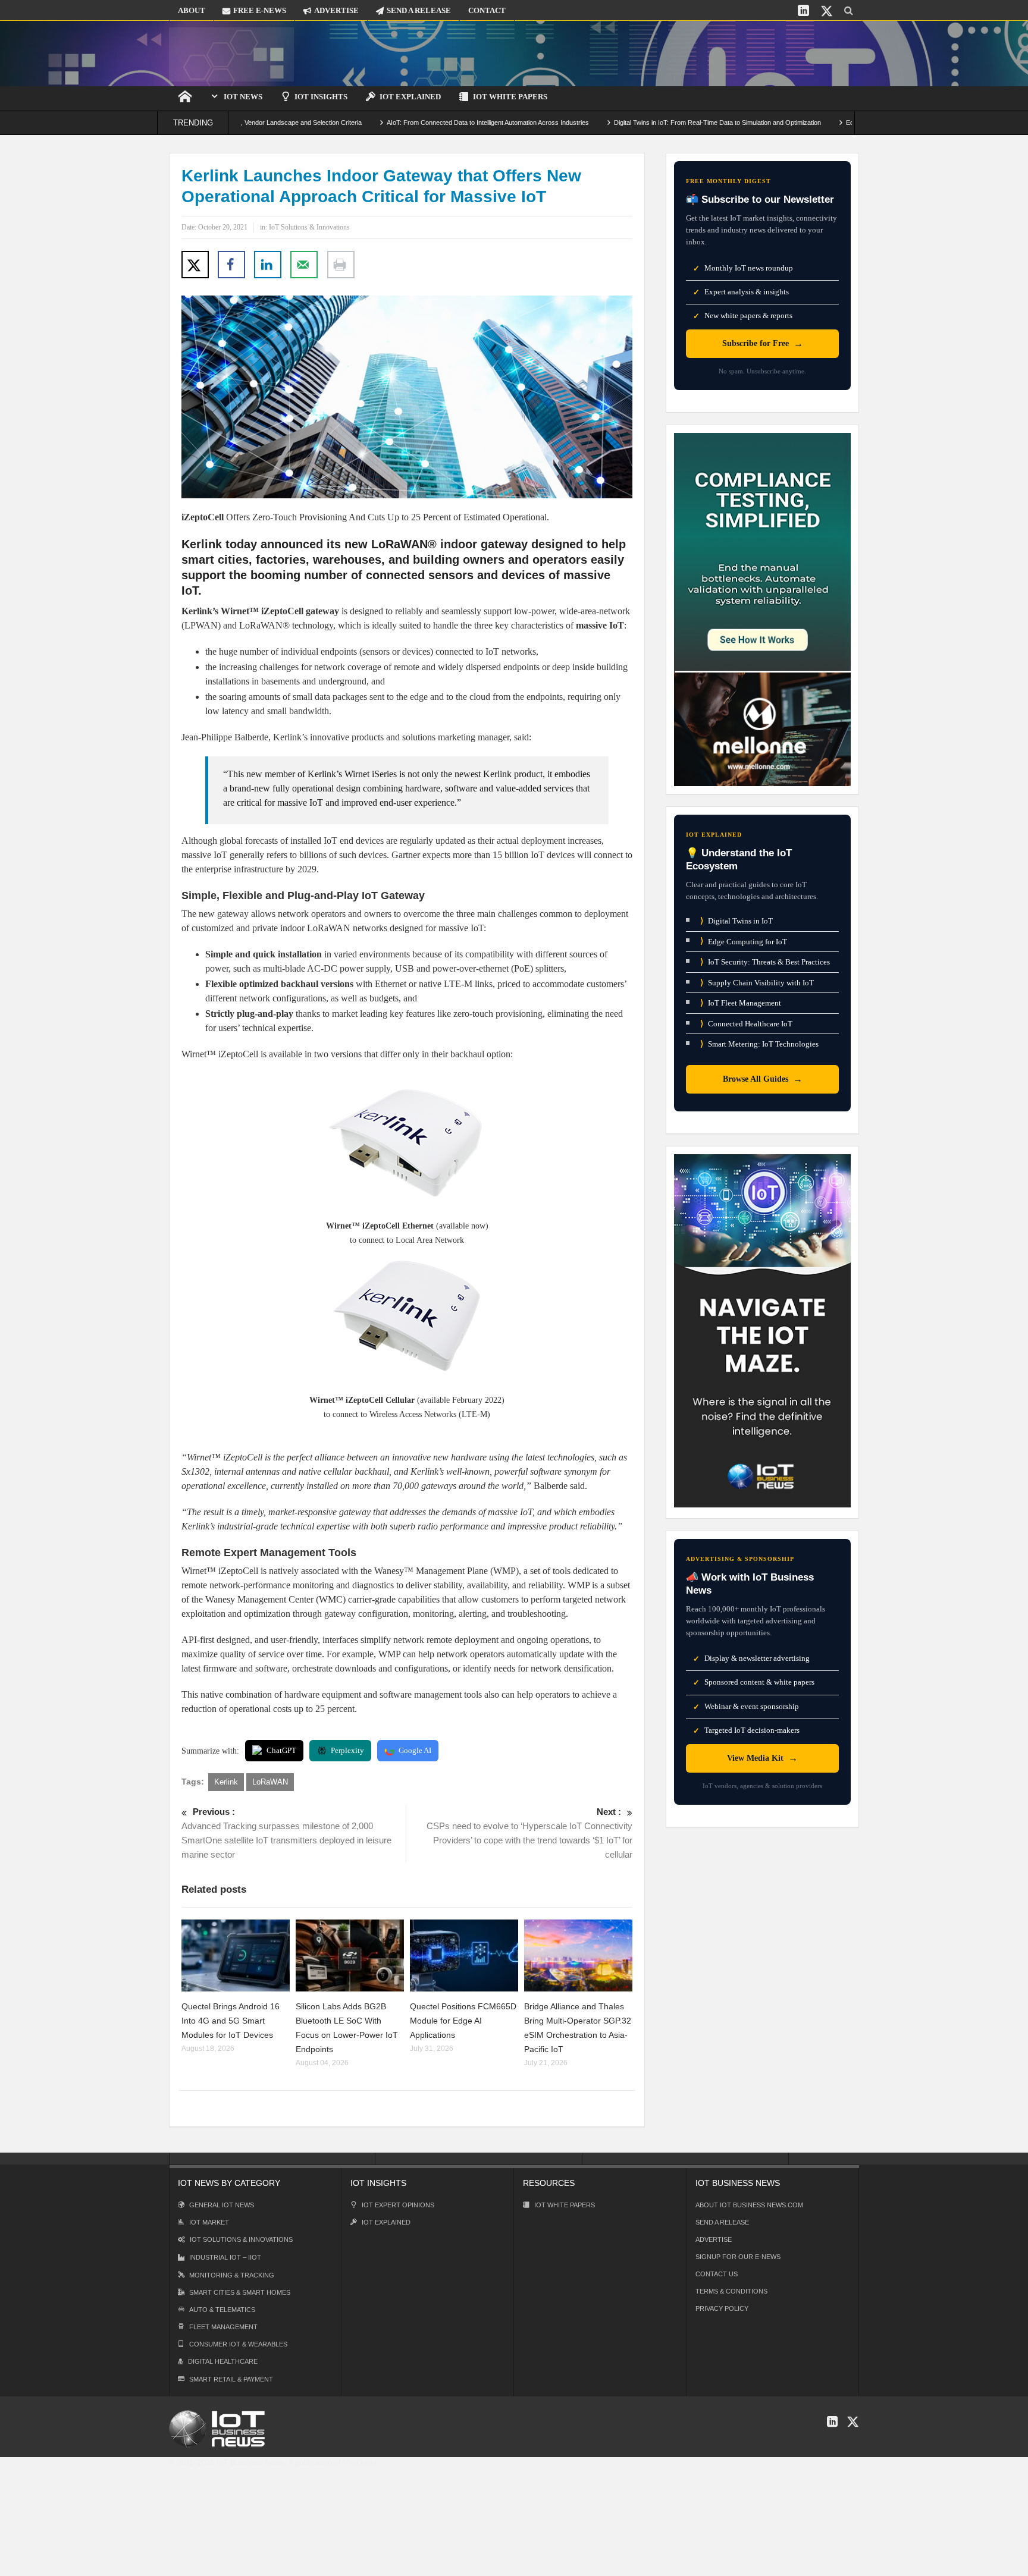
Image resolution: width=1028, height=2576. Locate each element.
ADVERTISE (336, 10)
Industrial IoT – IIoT (225, 2257)
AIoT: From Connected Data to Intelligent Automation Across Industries (410, 122)
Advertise (714, 2239)
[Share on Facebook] (231, 265)
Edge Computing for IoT (744, 941)
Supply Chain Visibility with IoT (757, 983)
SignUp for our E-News (738, 2257)
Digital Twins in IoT (736, 921)
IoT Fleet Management (741, 1003)
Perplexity (347, 1750)
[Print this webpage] (341, 265)
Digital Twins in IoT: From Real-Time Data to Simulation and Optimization (640, 122)
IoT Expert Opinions (398, 2205)
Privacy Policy (722, 2308)
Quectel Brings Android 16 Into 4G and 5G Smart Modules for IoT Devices (231, 2021)
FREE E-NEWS (260, 10)
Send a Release (722, 2222)
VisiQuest (360, 2463)
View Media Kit (762, 1758)
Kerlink (226, 1782)
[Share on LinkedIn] (268, 265)
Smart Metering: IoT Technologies (759, 1044)
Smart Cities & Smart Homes (240, 2292)
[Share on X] (195, 265)
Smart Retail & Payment (231, 2379)
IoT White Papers (510, 97)
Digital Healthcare (223, 2361)
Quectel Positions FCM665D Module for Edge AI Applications (463, 2021)
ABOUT (192, 10)
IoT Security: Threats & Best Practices (765, 962)
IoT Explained (410, 97)
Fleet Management (223, 2327)
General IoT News (222, 2205)
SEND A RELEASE (419, 10)
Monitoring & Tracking (232, 2275)
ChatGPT (281, 1750)
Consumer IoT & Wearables (238, 2344)
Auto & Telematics (222, 2310)
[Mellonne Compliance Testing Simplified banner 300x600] (762, 609)
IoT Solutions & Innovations (309, 227)
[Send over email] (304, 265)
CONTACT (487, 10)
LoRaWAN (270, 1782)
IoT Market (209, 2222)
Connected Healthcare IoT (746, 1024)
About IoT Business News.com (749, 2205)
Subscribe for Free (763, 343)
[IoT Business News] (231, 53)
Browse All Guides (763, 1079)
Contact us (717, 2274)
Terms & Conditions (731, 2291)
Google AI (415, 1750)
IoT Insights (321, 97)
